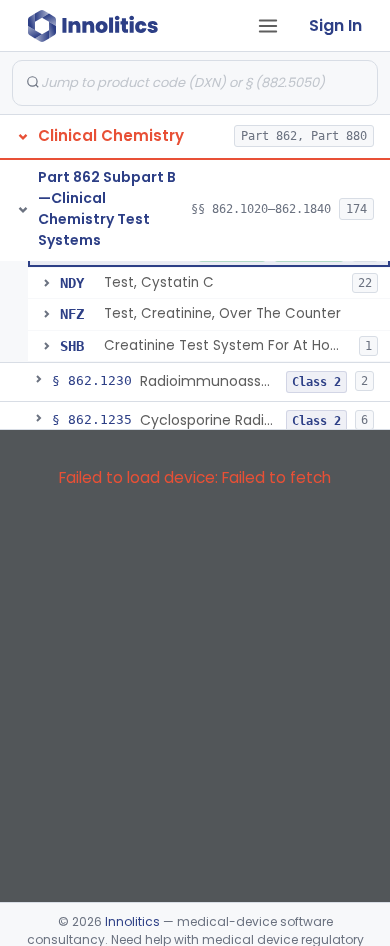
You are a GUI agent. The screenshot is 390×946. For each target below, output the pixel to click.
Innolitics (132, 921)
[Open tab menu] (268, 26)
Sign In (335, 25)
